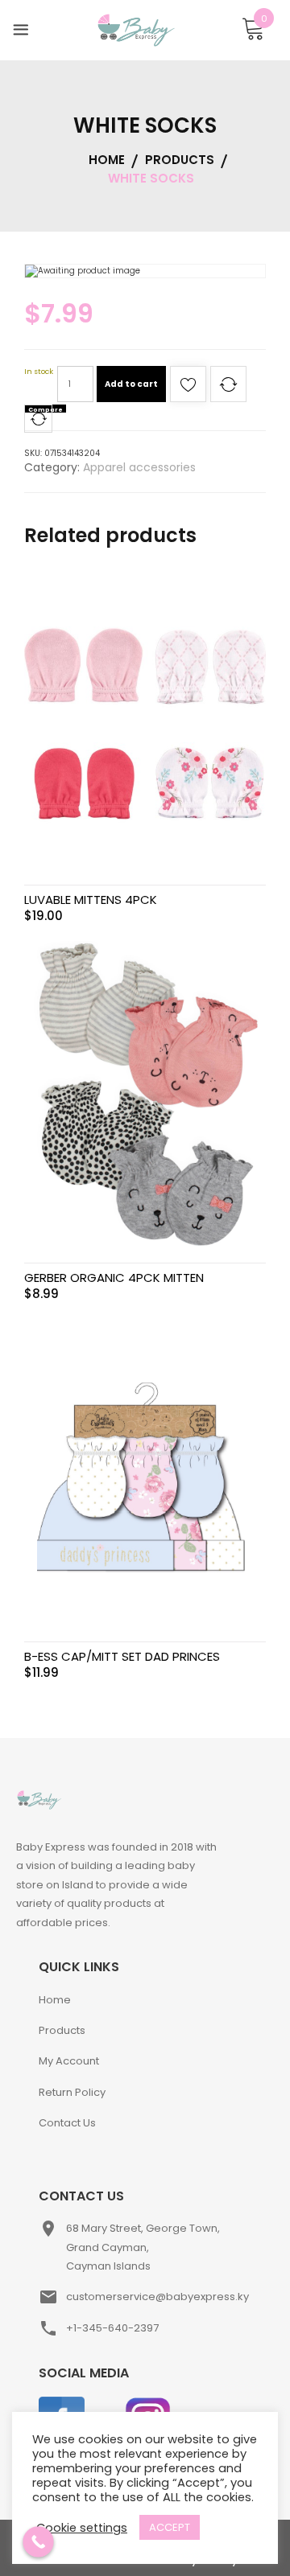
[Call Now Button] (38, 2542)
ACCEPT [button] (170, 2527)
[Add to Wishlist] (188, 389)
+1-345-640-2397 (112, 2328)
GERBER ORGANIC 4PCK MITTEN (114, 1278)
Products (62, 2030)
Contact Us (67, 2123)
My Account (69, 2061)
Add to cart (131, 384)
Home (55, 2000)
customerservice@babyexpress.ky (157, 2297)
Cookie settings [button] (82, 2528)
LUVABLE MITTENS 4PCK (91, 900)
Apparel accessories (139, 467)
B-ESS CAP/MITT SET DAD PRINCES (122, 1656)
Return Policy (72, 2092)
